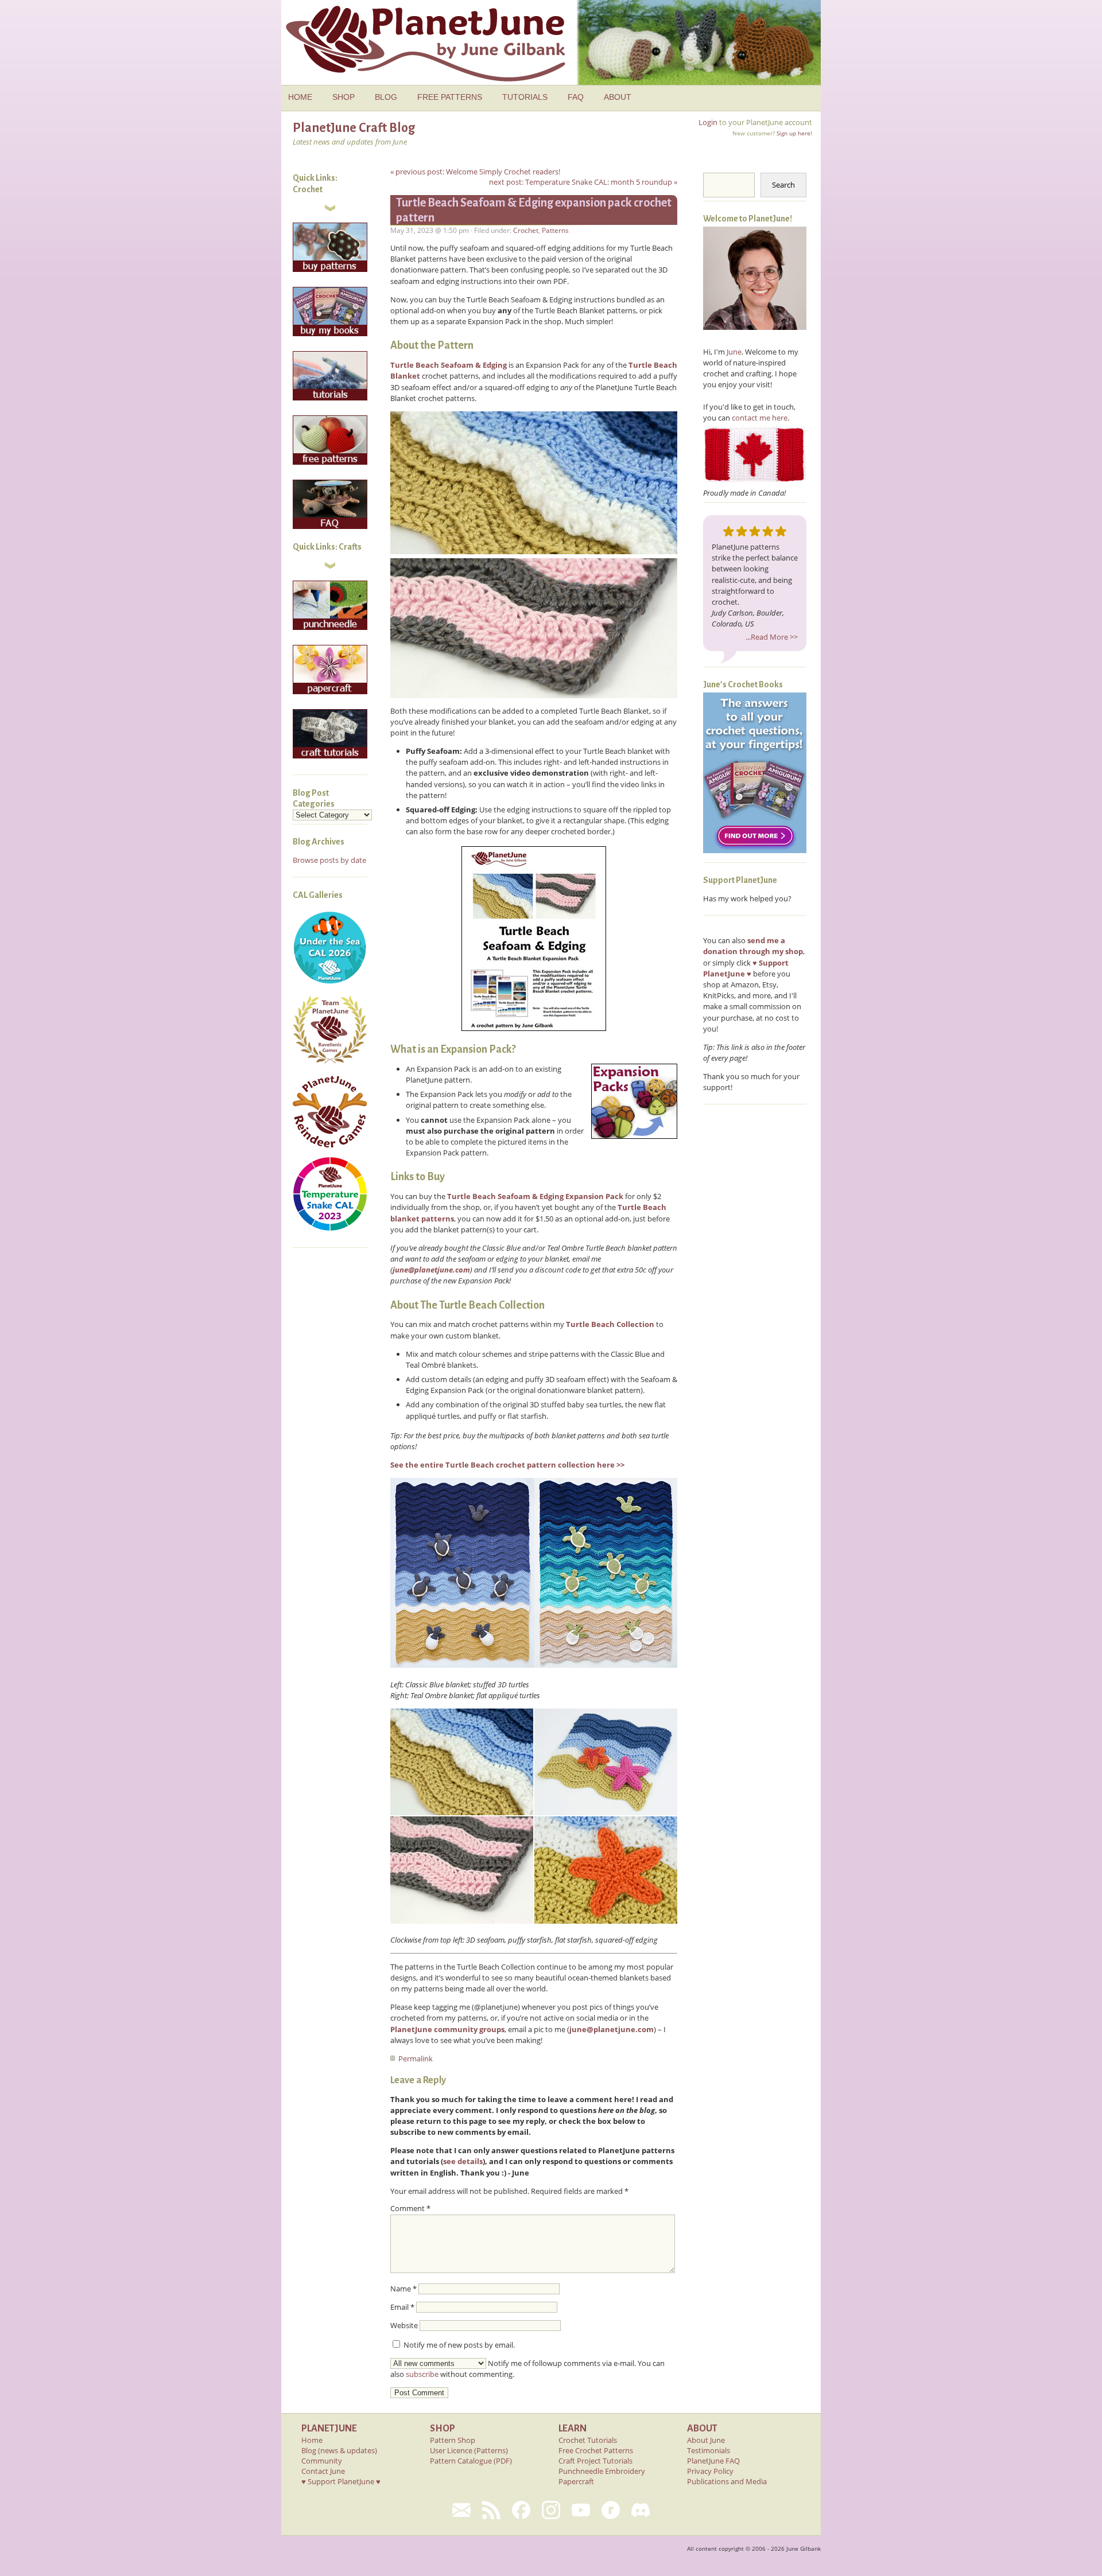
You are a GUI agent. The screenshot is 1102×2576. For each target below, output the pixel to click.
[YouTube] (581, 2510)
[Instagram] (551, 2510)
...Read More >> (772, 637)
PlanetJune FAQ (713, 2461)
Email (402, 2307)
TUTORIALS (525, 97)
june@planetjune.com (431, 1270)
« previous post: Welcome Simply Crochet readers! (475, 172)
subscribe (422, 2374)
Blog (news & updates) (339, 2450)
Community (322, 2461)
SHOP (344, 97)
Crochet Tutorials (588, 2440)
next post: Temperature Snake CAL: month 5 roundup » (583, 182)
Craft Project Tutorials (595, 2461)
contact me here (760, 418)
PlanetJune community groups (447, 2029)
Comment (410, 2208)
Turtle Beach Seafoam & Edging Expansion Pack (535, 1196)
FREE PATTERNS (450, 97)
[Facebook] (521, 2510)
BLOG (386, 97)
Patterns (555, 230)
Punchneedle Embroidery (602, 2471)
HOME (300, 97)
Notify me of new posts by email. (459, 2345)
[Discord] (641, 2510)
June (734, 352)
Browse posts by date (329, 860)
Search (783, 185)
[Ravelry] (611, 2510)
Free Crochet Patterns (596, 2450)
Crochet (526, 230)
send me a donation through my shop (753, 946)
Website (404, 2325)
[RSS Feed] (491, 2510)
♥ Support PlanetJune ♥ (341, 2481)
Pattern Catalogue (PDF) (471, 2461)
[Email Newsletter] (461, 2510)
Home (312, 2440)
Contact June (323, 2471)
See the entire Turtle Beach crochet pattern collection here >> (507, 1465)
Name (403, 2289)
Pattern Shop (453, 2440)
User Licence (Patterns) (469, 2450)
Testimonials (709, 2450)
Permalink (416, 2059)
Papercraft (576, 2481)
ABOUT (618, 97)
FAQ (576, 97)
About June (706, 2440)
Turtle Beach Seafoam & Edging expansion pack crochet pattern (534, 210)
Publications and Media (727, 2481)
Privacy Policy (710, 2471)
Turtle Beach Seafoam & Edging (449, 365)
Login (708, 122)
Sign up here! (794, 133)
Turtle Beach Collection (610, 1324)
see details (463, 2161)
